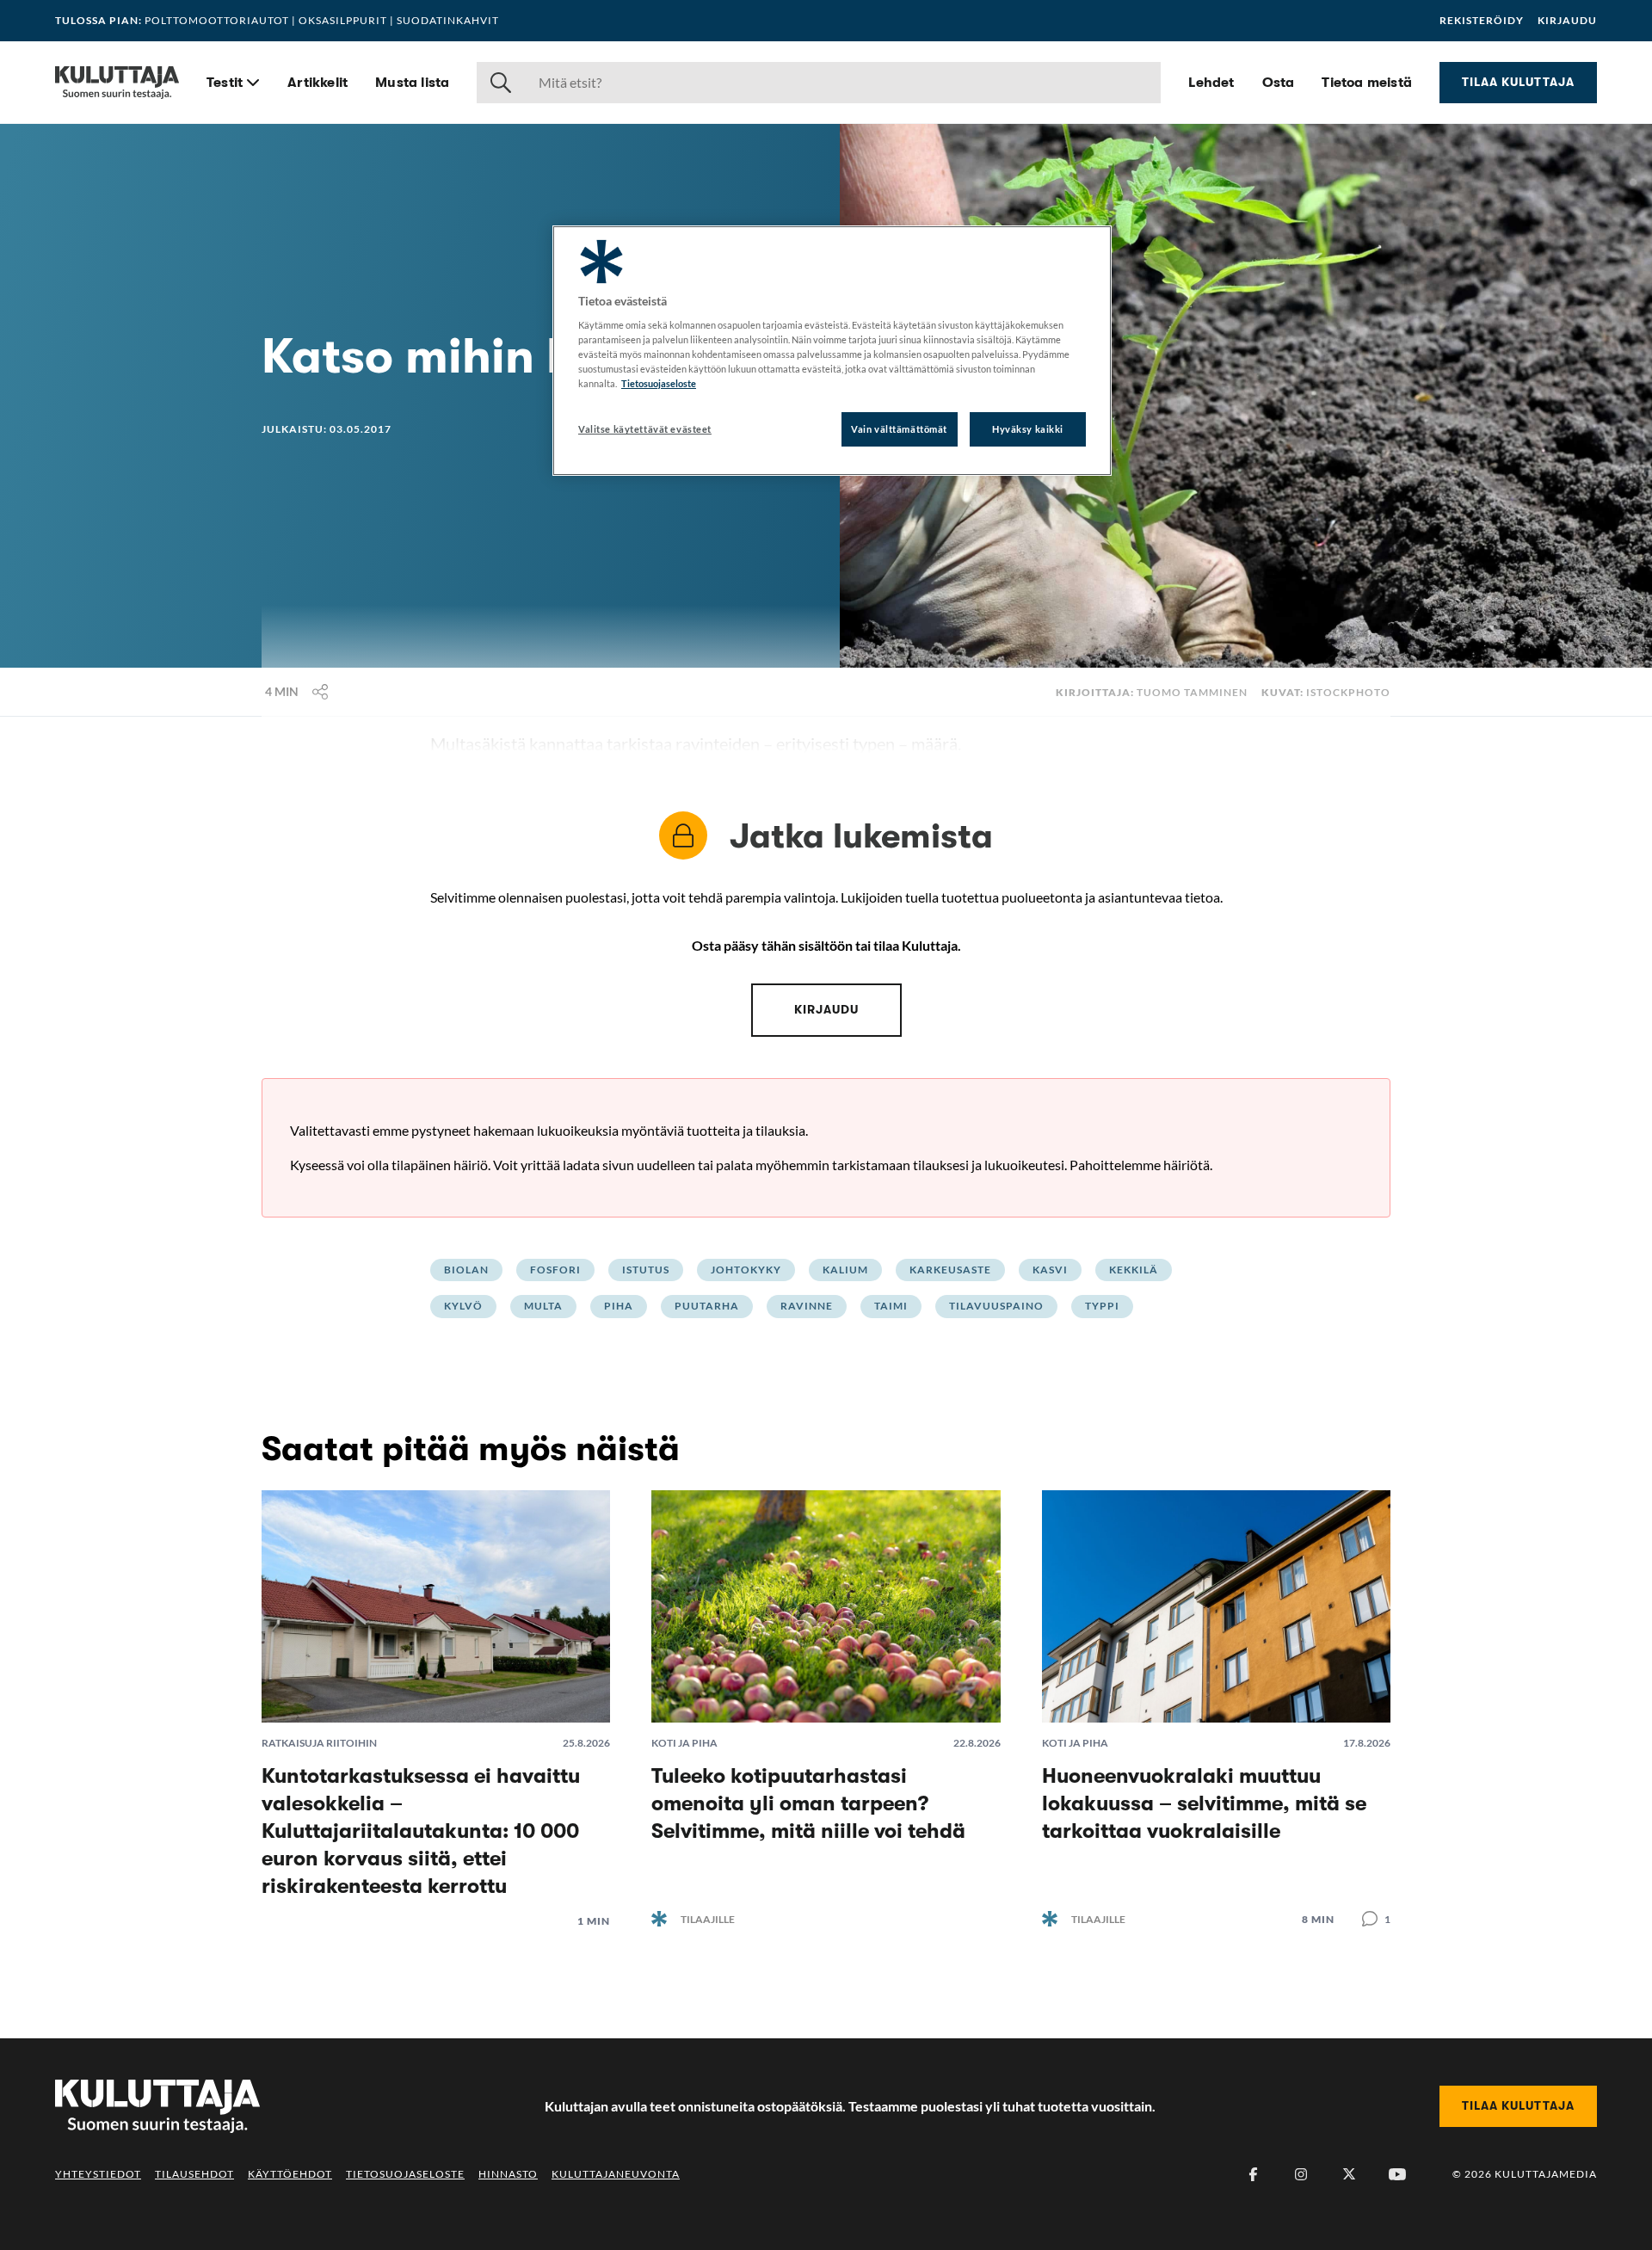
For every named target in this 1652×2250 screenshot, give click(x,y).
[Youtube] (1397, 2174)
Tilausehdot (194, 2174)
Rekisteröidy (1482, 21)
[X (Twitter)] (1349, 2174)
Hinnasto (508, 2174)
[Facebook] (1253, 2174)
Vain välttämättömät (899, 429)
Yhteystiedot (98, 2174)
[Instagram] (1301, 2174)
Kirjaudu (1567, 21)
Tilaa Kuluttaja (1518, 82)
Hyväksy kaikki (1028, 429)
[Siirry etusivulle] (117, 83)
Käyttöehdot (290, 2174)
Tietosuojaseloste (405, 2174)
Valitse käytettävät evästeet (645, 429)
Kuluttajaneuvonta (616, 2174)
